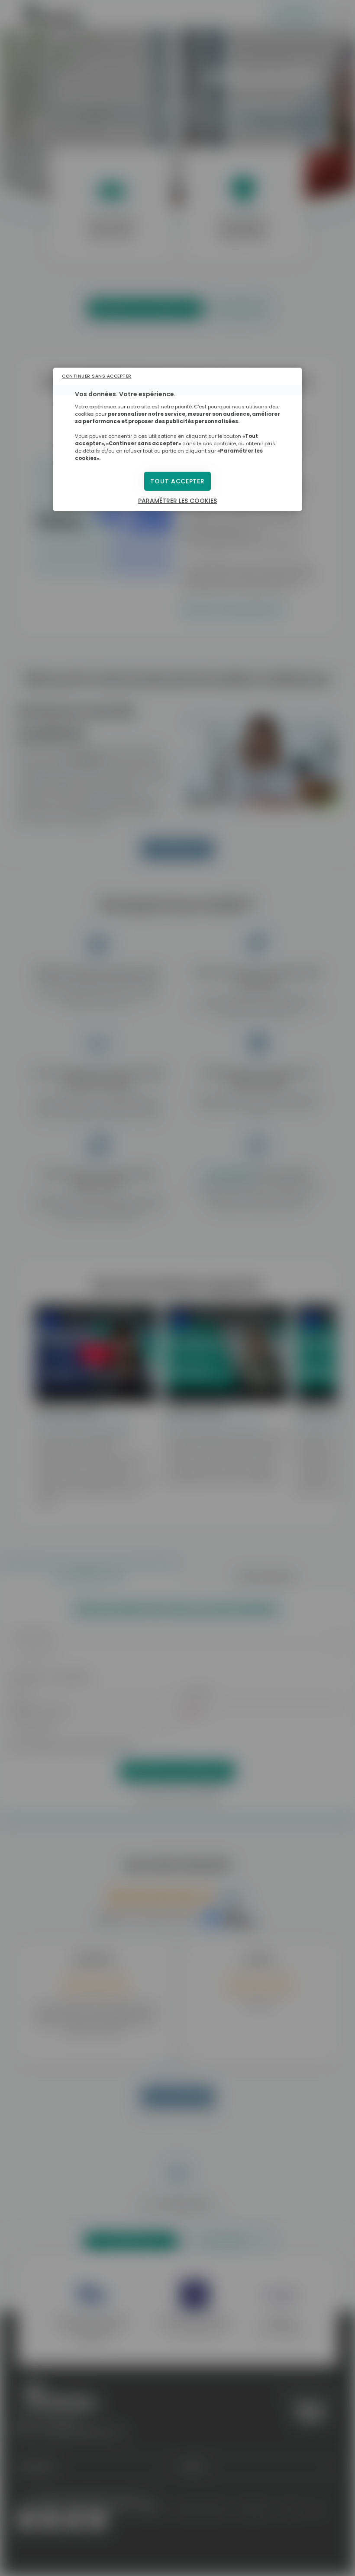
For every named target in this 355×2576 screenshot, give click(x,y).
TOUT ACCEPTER (177, 481)
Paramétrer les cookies (177, 501)
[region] (177, 439)
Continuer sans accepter (97, 376)
